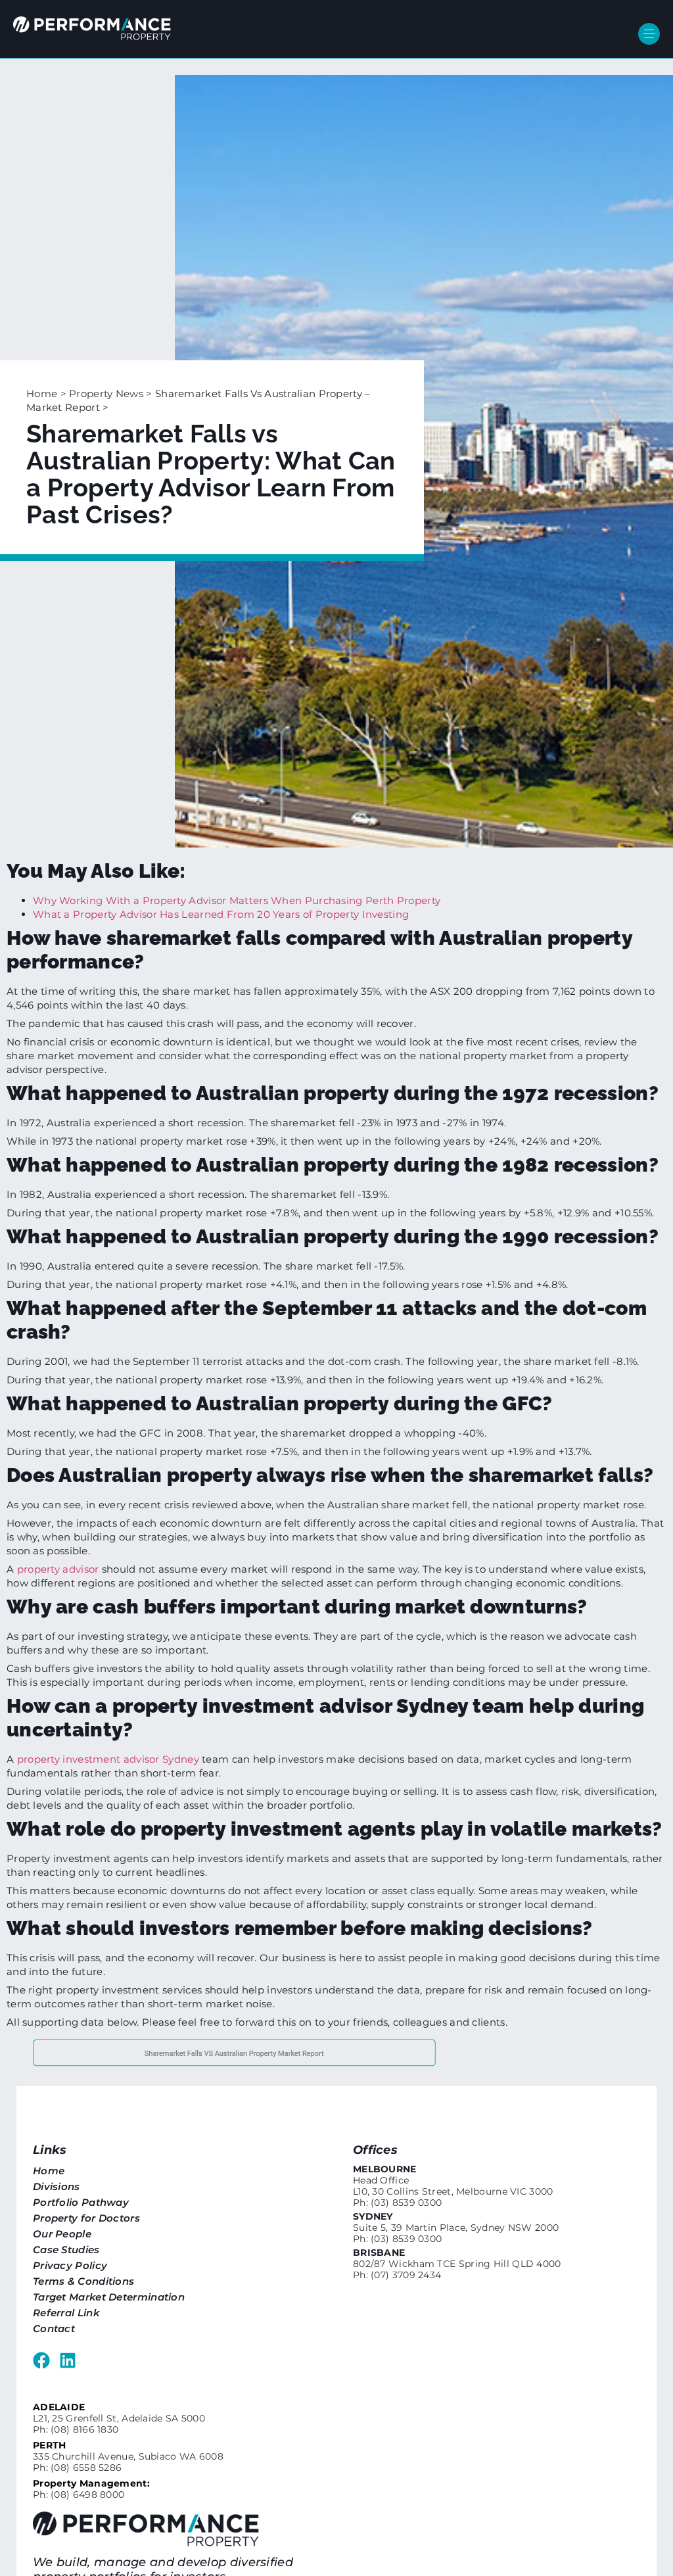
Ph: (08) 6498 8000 (79, 2494)
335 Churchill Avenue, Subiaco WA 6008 (128, 2456)
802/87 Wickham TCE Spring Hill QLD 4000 (457, 2264)
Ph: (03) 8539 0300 (397, 2203)
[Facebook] (41, 2360)
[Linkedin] (68, 2360)
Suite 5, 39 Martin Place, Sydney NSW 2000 (456, 2228)
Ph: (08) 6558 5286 (77, 2468)
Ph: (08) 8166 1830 (76, 2429)
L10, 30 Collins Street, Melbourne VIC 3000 (453, 2191)
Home (42, 394)
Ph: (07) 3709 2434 (397, 2275)
